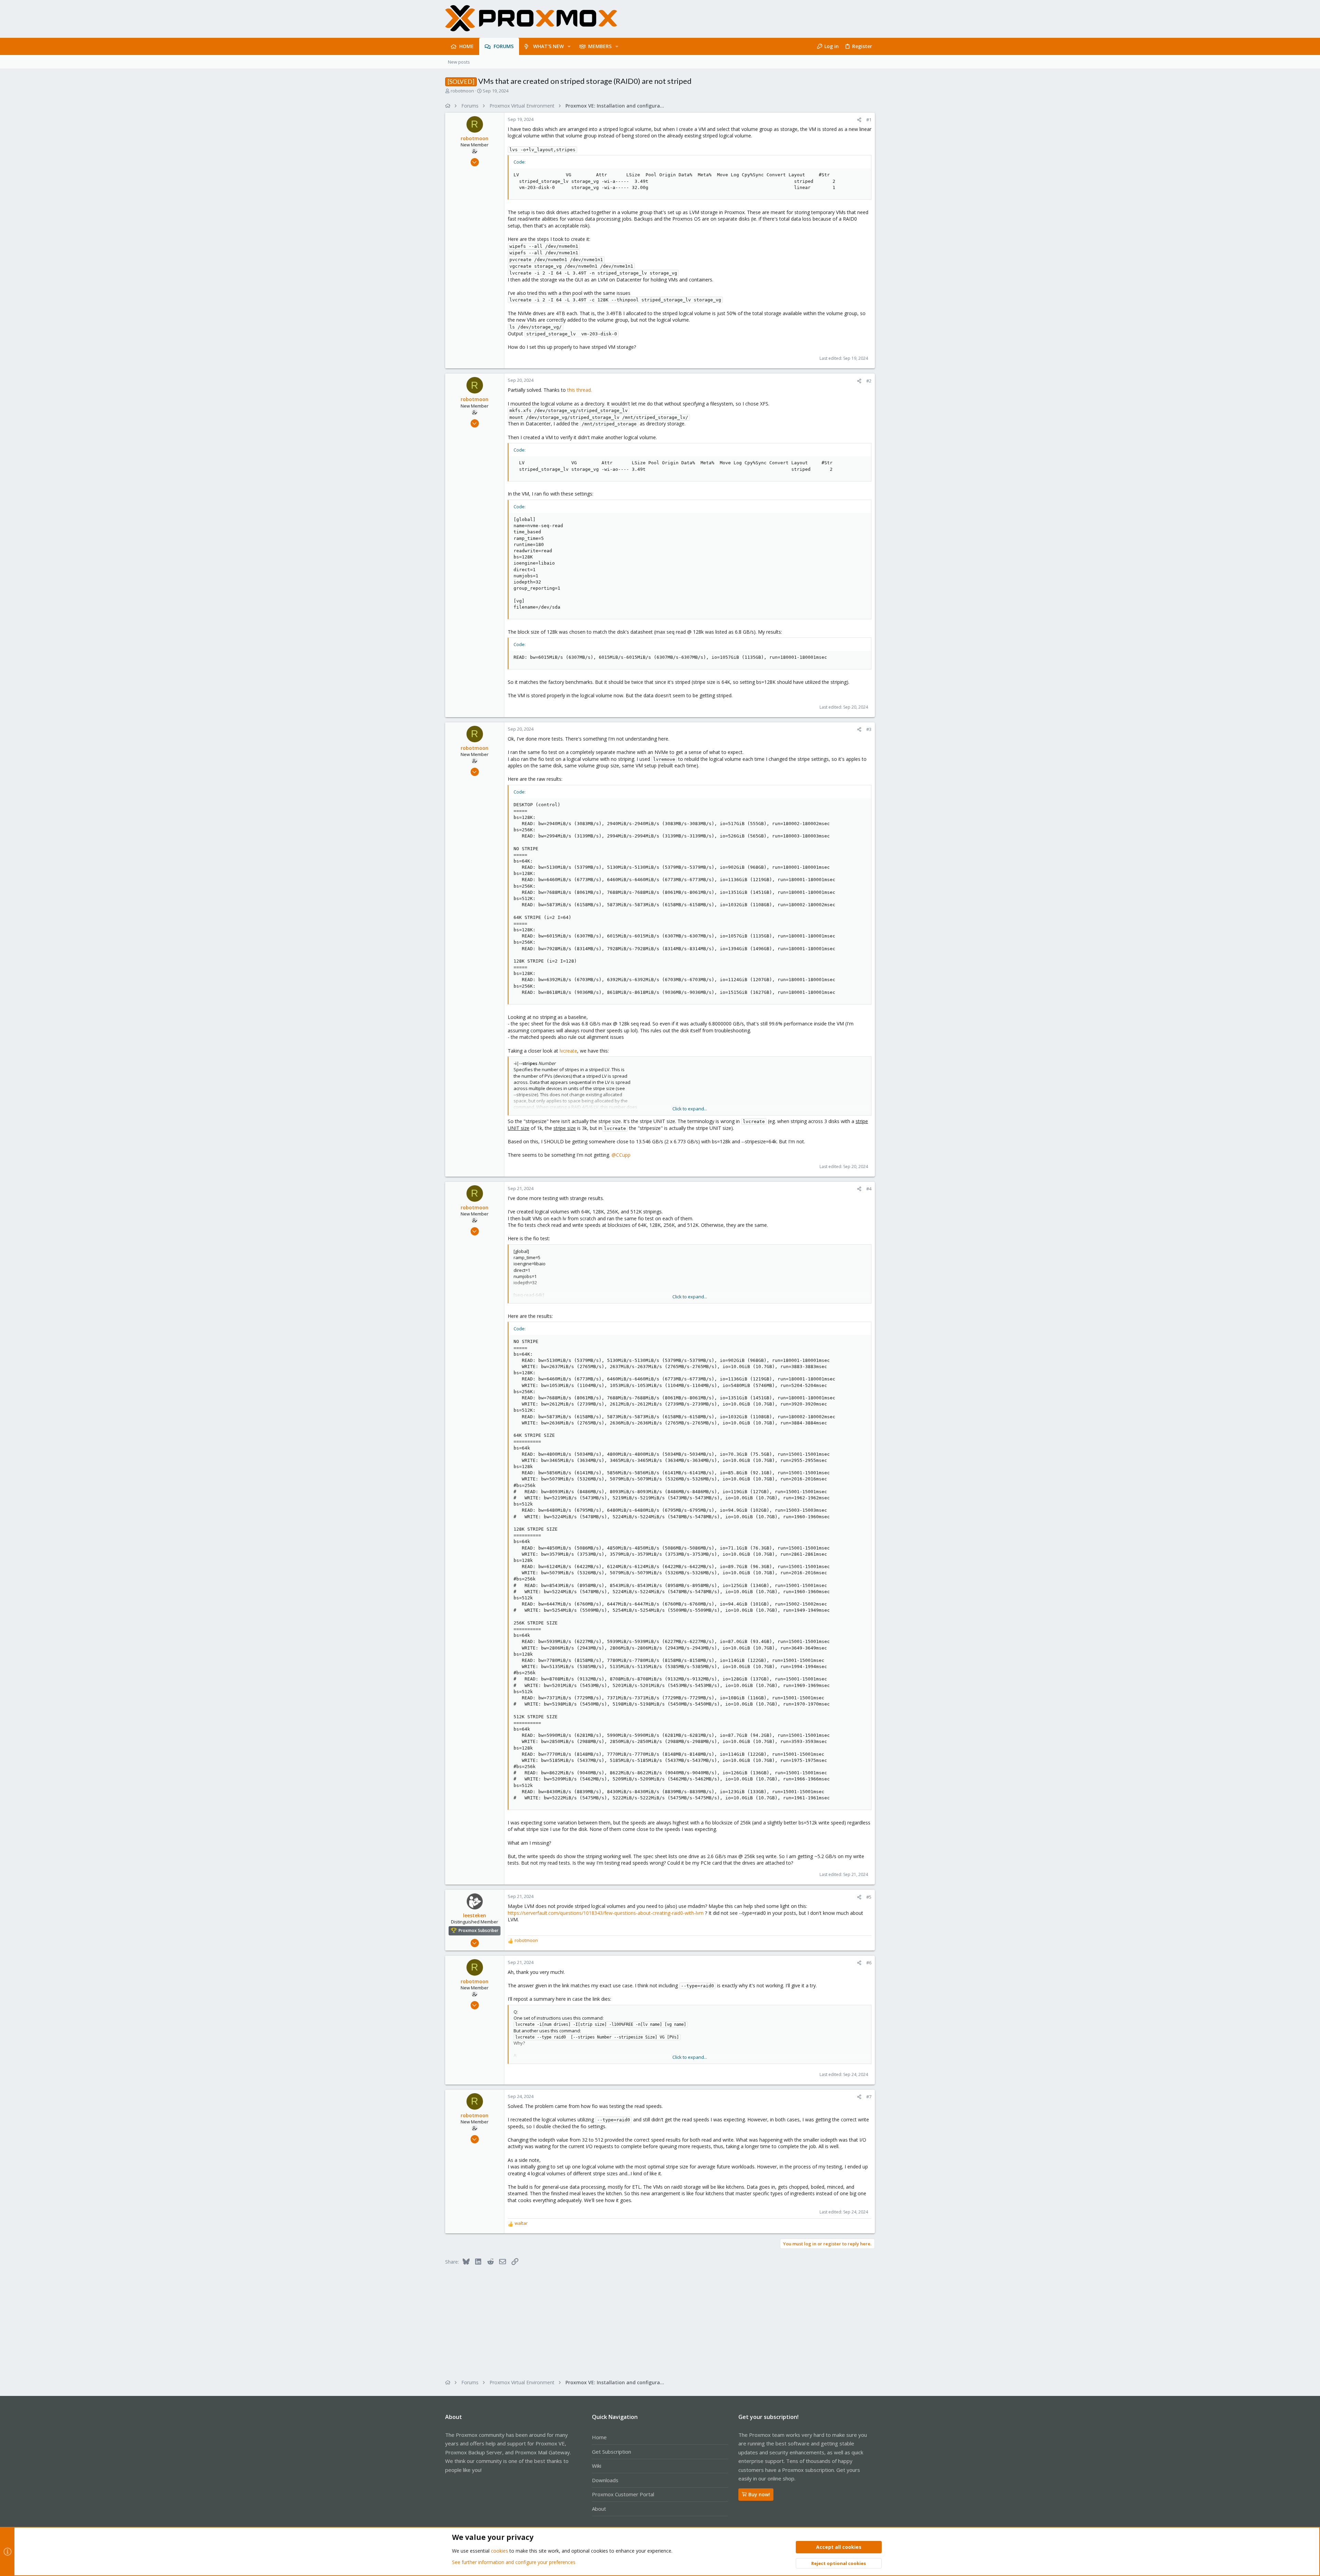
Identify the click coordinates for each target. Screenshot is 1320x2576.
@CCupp (621, 1155)
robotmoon (462, 91)
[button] (569, 46)
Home (599, 2437)
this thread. (580, 390)
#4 (869, 1189)
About (599, 2509)
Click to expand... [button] (690, 1109)
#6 (869, 1963)
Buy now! (759, 2494)
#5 (869, 1897)
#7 (869, 2097)
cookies (499, 2551)
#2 (869, 381)
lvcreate (568, 1051)
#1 (869, 120)
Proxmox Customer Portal (623, 2494)
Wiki (597, 2466)
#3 (869, 729)
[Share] (859, 120)
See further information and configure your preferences (514, 2562)
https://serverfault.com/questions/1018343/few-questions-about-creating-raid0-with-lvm (606, 1913)
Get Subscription (612, 2452)
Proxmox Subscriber (478, 1930)
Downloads (605, 2480)
